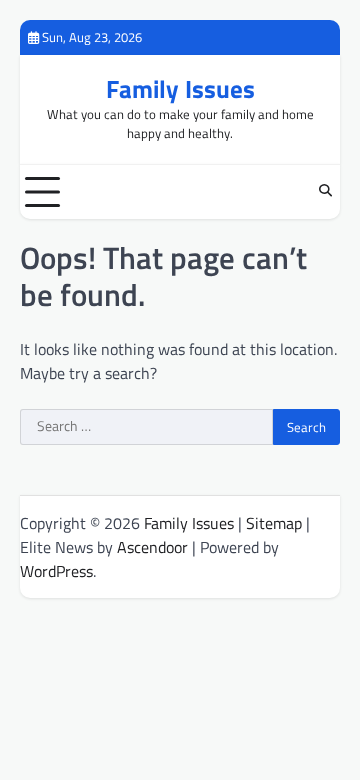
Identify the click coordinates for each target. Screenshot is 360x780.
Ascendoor (152, 547)
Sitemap (274, 523)
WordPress (56, 571)
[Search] (325, 192)
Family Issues (180, 89)
